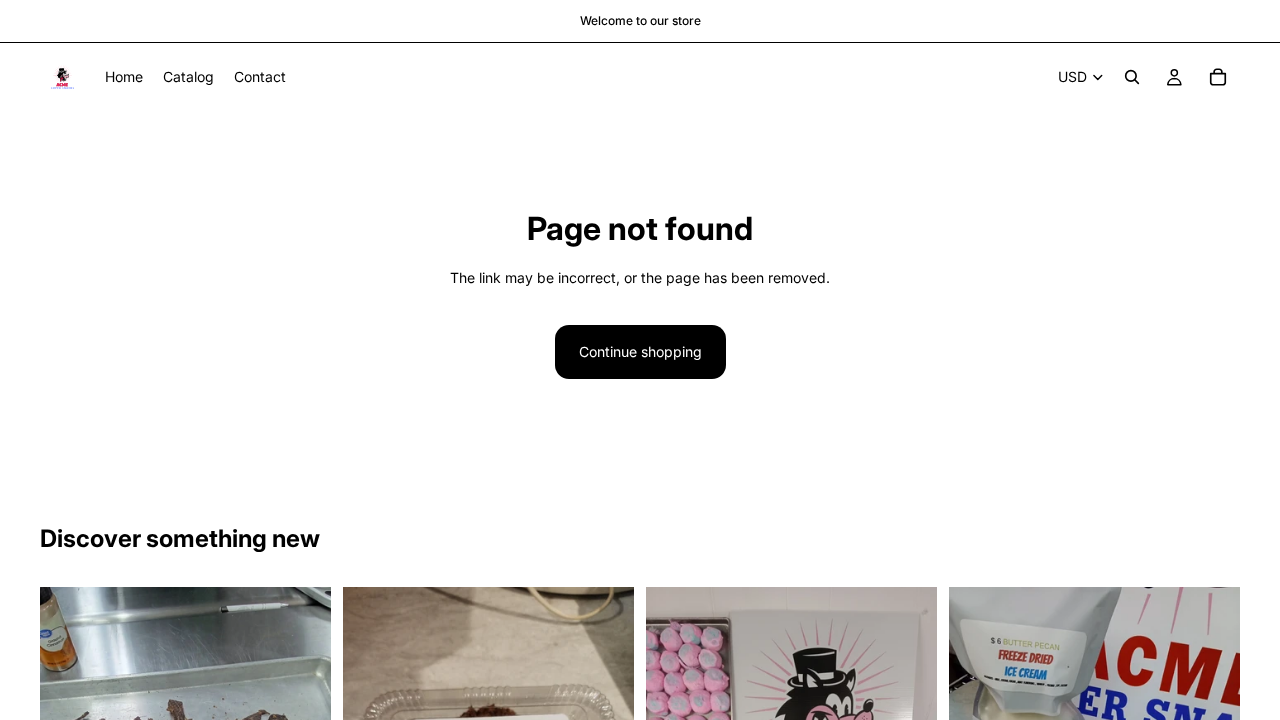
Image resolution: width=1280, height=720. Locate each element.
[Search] (1132, 77)
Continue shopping (640, 351)
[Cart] (1218, 77)
